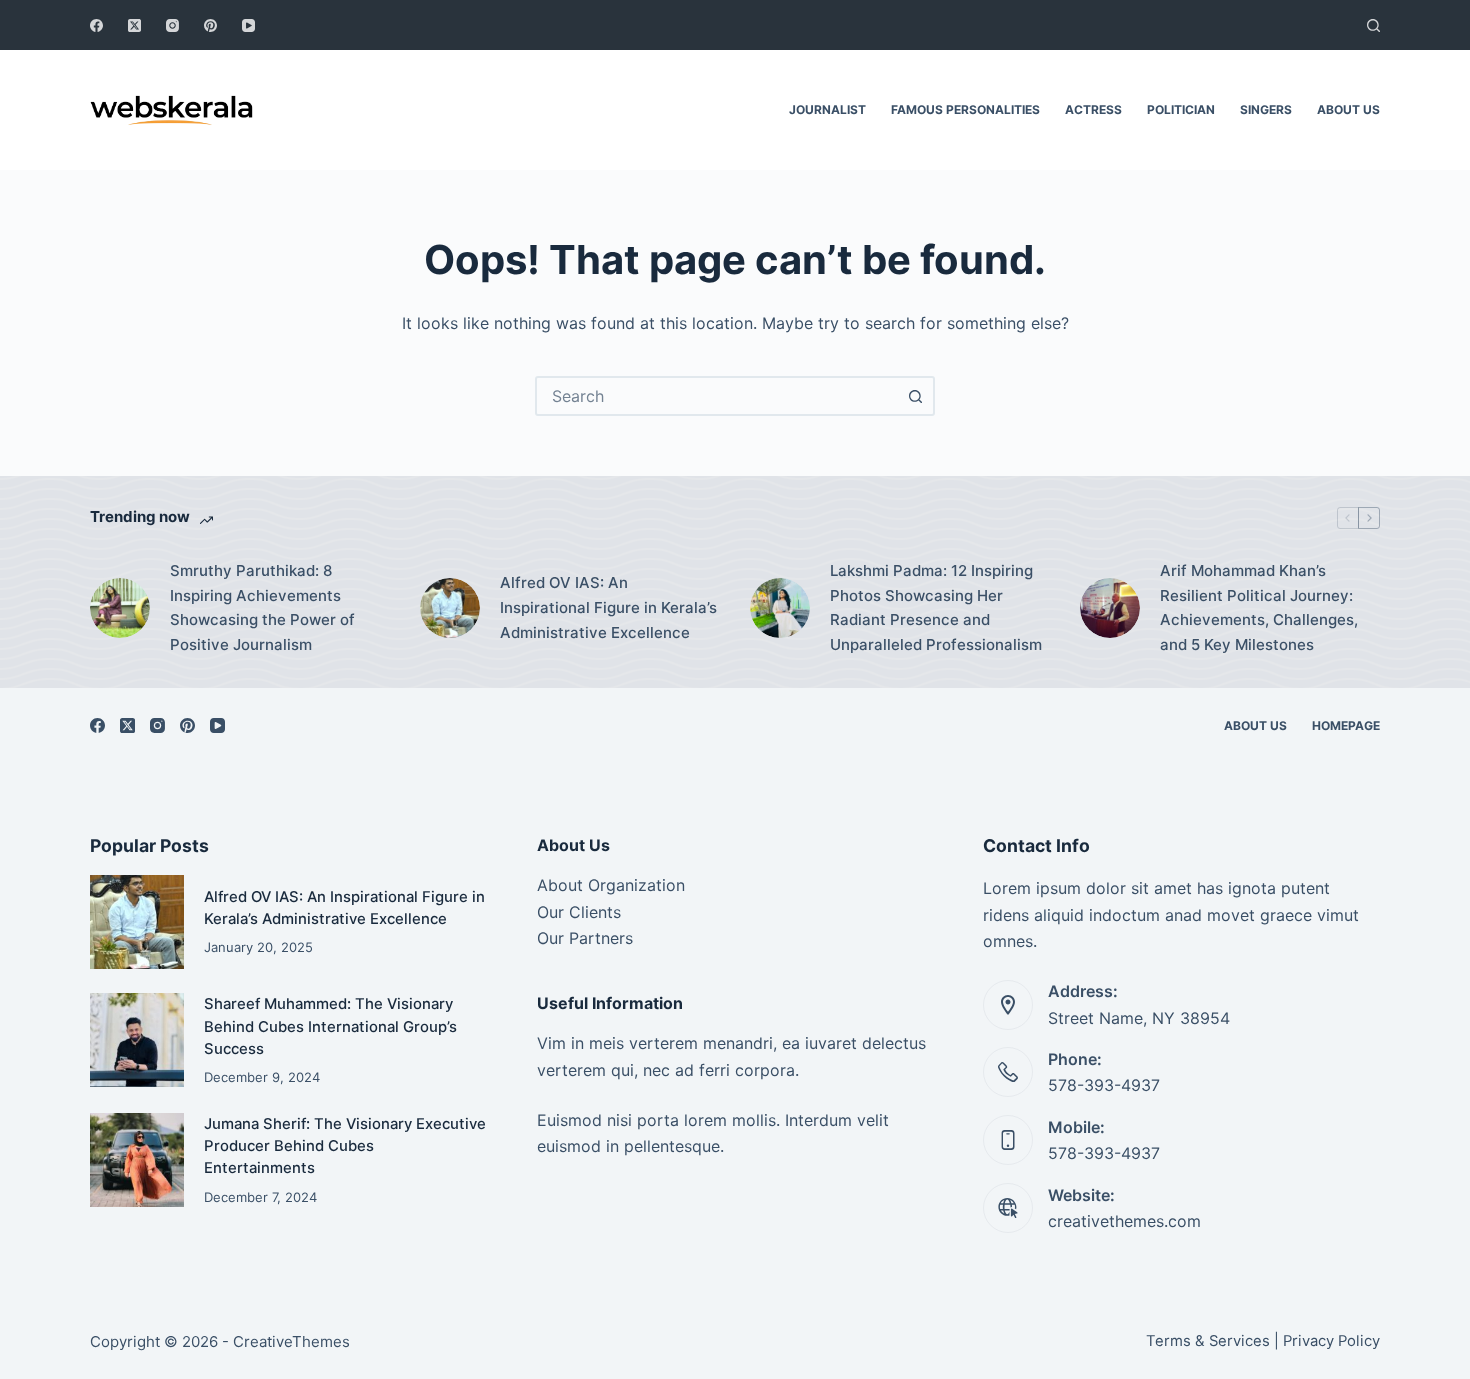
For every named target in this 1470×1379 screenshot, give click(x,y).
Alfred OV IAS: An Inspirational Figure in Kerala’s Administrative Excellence (608, 607)
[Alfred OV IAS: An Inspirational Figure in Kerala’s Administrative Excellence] (450, 608)
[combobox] (717, 396)
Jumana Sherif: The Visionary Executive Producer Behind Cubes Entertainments (345, 1146)
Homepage (1346, 725)
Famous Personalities (965, 109)
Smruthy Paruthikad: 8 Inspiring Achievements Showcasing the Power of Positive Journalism (262, 607)
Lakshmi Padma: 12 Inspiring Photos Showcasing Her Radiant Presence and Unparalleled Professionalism (936, 607)
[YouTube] (248, 25)
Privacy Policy (1331, 1341)
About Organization (611, 885)
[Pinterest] (210, 25)
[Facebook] (96, 25)
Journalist (827, 109)
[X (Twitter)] (134, 25)
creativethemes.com (1124, 1221)
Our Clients (579, 912)
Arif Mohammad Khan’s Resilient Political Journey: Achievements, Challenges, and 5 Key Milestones (1259, 607)
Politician (1181, 109)
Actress (1093, 109)
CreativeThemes (291, 1341)
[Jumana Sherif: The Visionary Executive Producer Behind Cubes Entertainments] (137, 1160)
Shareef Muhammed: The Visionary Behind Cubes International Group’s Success (330, 1026)
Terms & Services (1208, 1341)
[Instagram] (172, 25)
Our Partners (585, 938)
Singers (1266, 109)
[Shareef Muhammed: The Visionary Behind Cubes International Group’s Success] (137, 1040)
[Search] (1373, 25)
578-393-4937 (1104, 1085)
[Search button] (915, 396)
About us (1348, 109)
